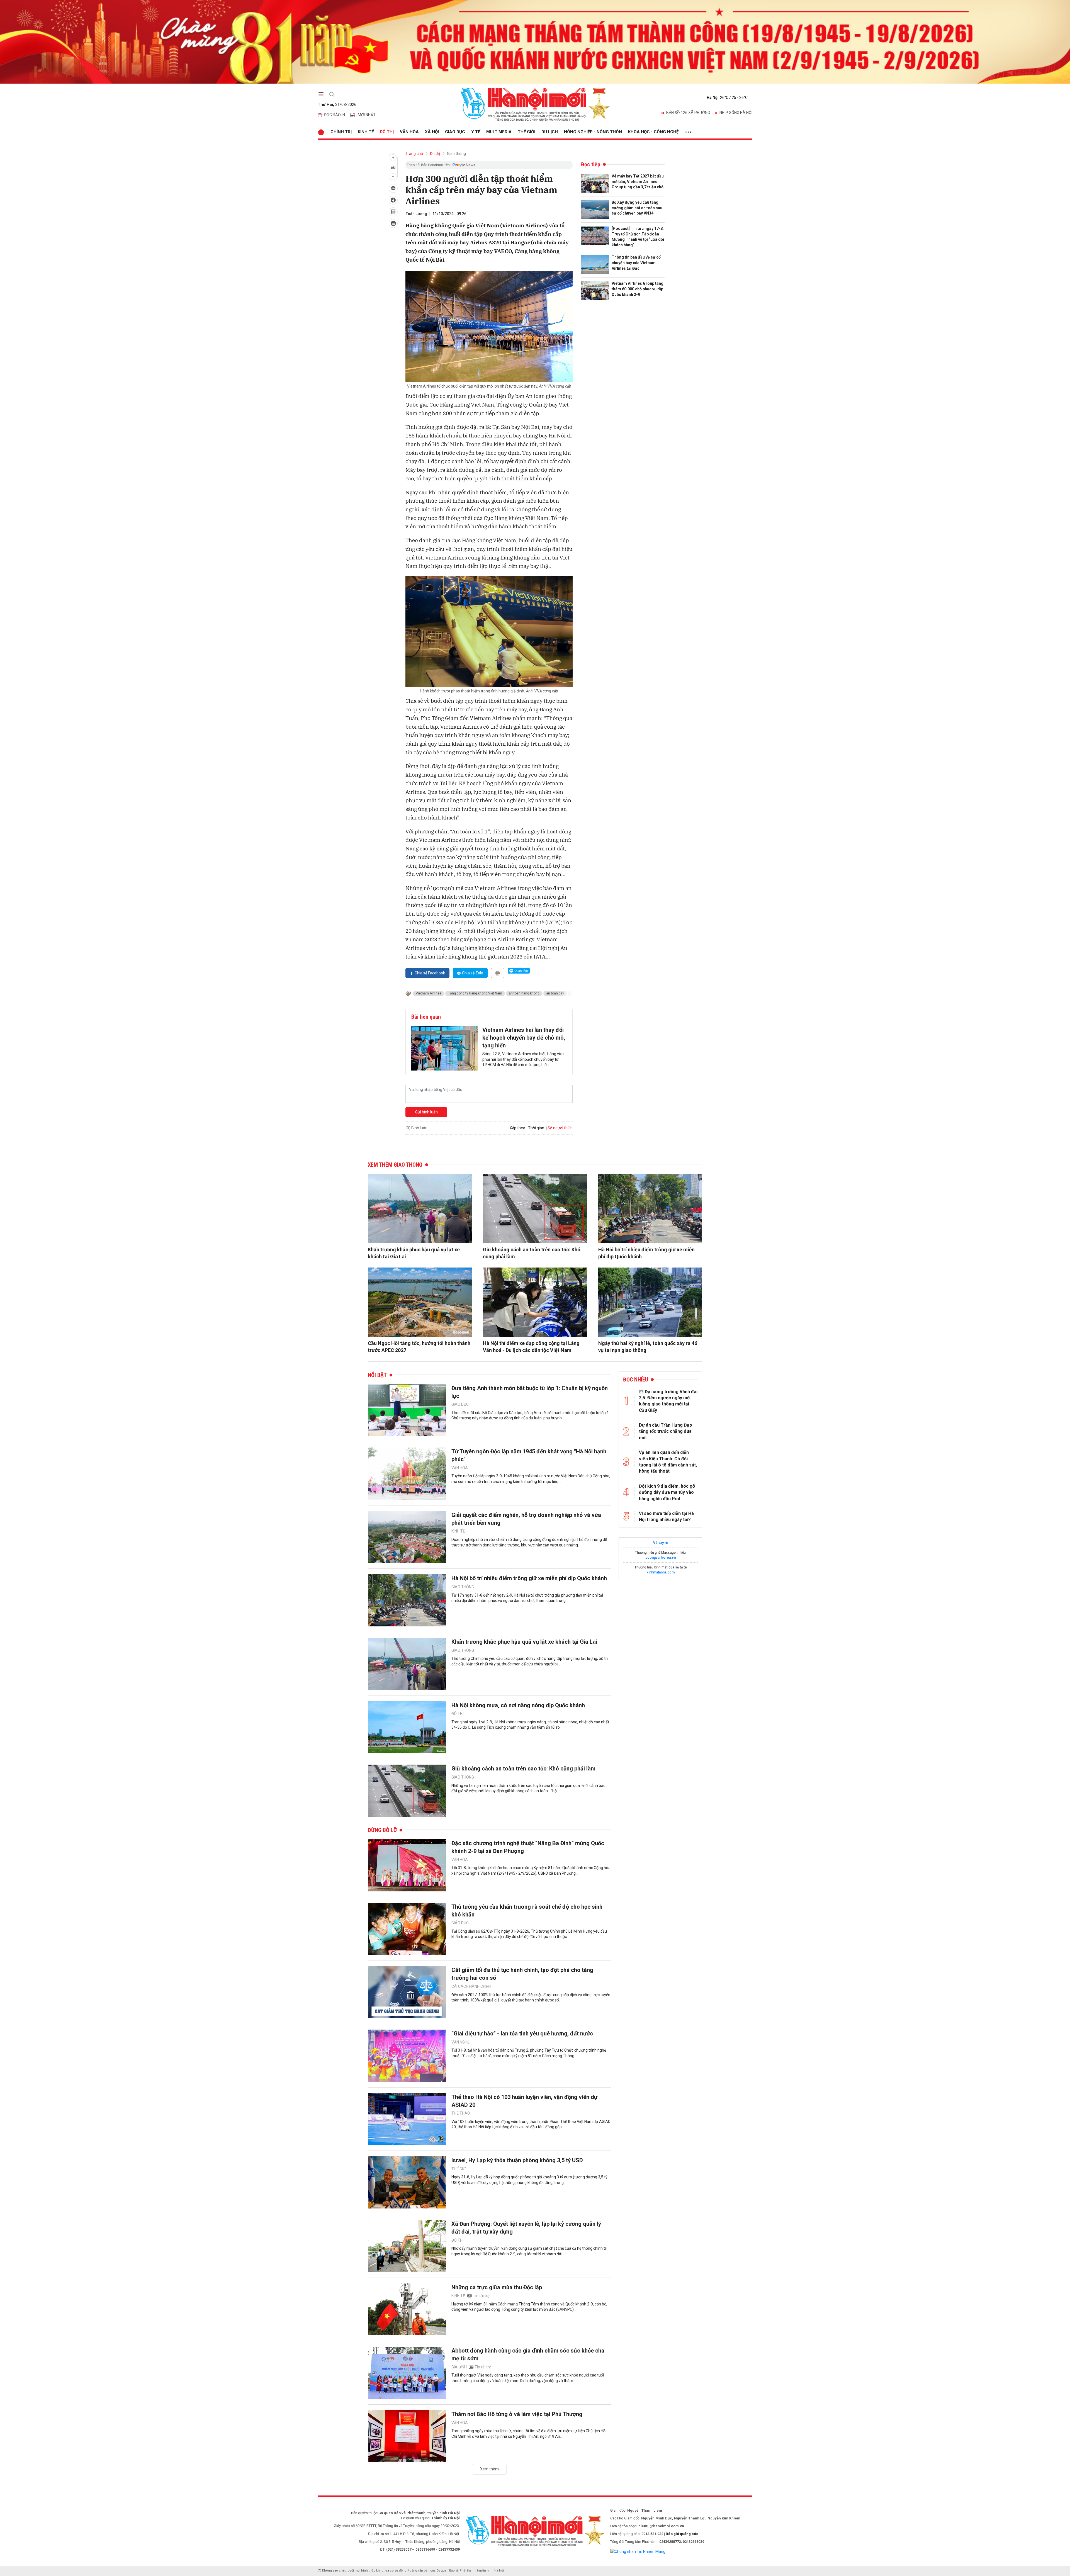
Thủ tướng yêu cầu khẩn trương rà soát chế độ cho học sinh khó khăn (527, 1911)
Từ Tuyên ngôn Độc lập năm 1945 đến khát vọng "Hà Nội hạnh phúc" (529, 1455)
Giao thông (456, 154)
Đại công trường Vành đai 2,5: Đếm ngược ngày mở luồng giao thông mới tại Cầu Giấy (668, 1401)
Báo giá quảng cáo (682, 2534)
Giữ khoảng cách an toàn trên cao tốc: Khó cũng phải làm (532, 1253)
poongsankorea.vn (661, 1558)
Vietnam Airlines (429, 993)
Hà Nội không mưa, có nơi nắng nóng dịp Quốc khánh (518, 1705)
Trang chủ (414, 154)
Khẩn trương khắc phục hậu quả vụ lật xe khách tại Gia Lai (414, 1253)
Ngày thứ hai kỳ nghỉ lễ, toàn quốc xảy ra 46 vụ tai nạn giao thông (648, 1347)
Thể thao (461, 2113)
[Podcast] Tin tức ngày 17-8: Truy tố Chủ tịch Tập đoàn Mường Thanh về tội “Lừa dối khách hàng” (638, 237)
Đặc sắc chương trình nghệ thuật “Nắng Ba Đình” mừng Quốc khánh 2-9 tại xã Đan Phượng (528, 1847)
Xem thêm (489, 2469)
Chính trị (341, 132)
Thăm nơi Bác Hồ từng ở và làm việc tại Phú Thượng (517, 2414)
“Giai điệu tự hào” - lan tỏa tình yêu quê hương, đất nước (522, 2033)
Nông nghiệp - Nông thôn (593, 132)
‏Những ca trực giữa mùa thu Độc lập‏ (497, 2287)
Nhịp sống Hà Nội (736, 113)
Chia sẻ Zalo (473, 973)
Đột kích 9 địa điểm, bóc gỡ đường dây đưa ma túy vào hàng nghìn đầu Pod (667, 1492)
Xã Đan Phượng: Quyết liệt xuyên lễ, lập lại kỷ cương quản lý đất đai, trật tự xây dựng (526, 2228)
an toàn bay (555, 993)
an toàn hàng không (524, 993)
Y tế (476, 132)
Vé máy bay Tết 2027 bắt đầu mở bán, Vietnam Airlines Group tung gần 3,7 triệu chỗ (638, 182)
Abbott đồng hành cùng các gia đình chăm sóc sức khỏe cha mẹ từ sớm (528, 2354)
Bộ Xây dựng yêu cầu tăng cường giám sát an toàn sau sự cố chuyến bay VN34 (637, 208)
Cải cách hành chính (471, 1986)
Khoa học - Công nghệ (653, 132)
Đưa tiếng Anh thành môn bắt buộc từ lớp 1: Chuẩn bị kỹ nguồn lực (530, 1392)
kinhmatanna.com (661, 1572)
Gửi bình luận (426, 1112)
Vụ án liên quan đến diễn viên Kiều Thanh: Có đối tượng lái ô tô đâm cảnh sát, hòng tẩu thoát (668, 1462)
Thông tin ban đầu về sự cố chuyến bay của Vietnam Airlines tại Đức (636, 263)
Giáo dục (455, 132)
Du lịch (550, 132)
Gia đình (459, 2367)
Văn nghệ (460, 2042)
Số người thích (560, 1128)
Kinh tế (366, 132)
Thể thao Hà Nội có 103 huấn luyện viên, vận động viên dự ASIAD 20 (524, 2101)
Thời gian (536, 1128)
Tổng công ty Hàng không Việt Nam (475, 993)
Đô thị (387, 132)
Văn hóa (409, 132)
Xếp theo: (518, 1128)
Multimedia (499, 132)
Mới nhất (367, 115)
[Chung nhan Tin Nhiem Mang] (638, 2551)
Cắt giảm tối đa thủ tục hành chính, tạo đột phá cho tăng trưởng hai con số (522, 1974)
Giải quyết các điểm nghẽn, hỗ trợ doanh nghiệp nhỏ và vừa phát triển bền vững (526, 1519)
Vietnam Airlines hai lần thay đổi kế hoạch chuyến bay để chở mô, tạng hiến (524, 1038)
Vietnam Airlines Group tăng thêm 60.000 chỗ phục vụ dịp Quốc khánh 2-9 (638, 289)
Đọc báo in (335, 115)
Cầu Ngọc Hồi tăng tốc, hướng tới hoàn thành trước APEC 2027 (419, 1347)
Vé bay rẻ (660, 1543)
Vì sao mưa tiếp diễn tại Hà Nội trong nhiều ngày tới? (666, 1516)
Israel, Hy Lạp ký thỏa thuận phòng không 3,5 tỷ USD (517, 2160)
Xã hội (432, 132)
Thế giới (527, 132)
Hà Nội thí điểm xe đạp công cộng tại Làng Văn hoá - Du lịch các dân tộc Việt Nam (531, 1347)
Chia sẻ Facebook (430, 973)
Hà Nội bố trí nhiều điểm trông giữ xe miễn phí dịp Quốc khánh (646, 1253)
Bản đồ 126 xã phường (688, 113)
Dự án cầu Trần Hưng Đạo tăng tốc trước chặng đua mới (666, 1431)
